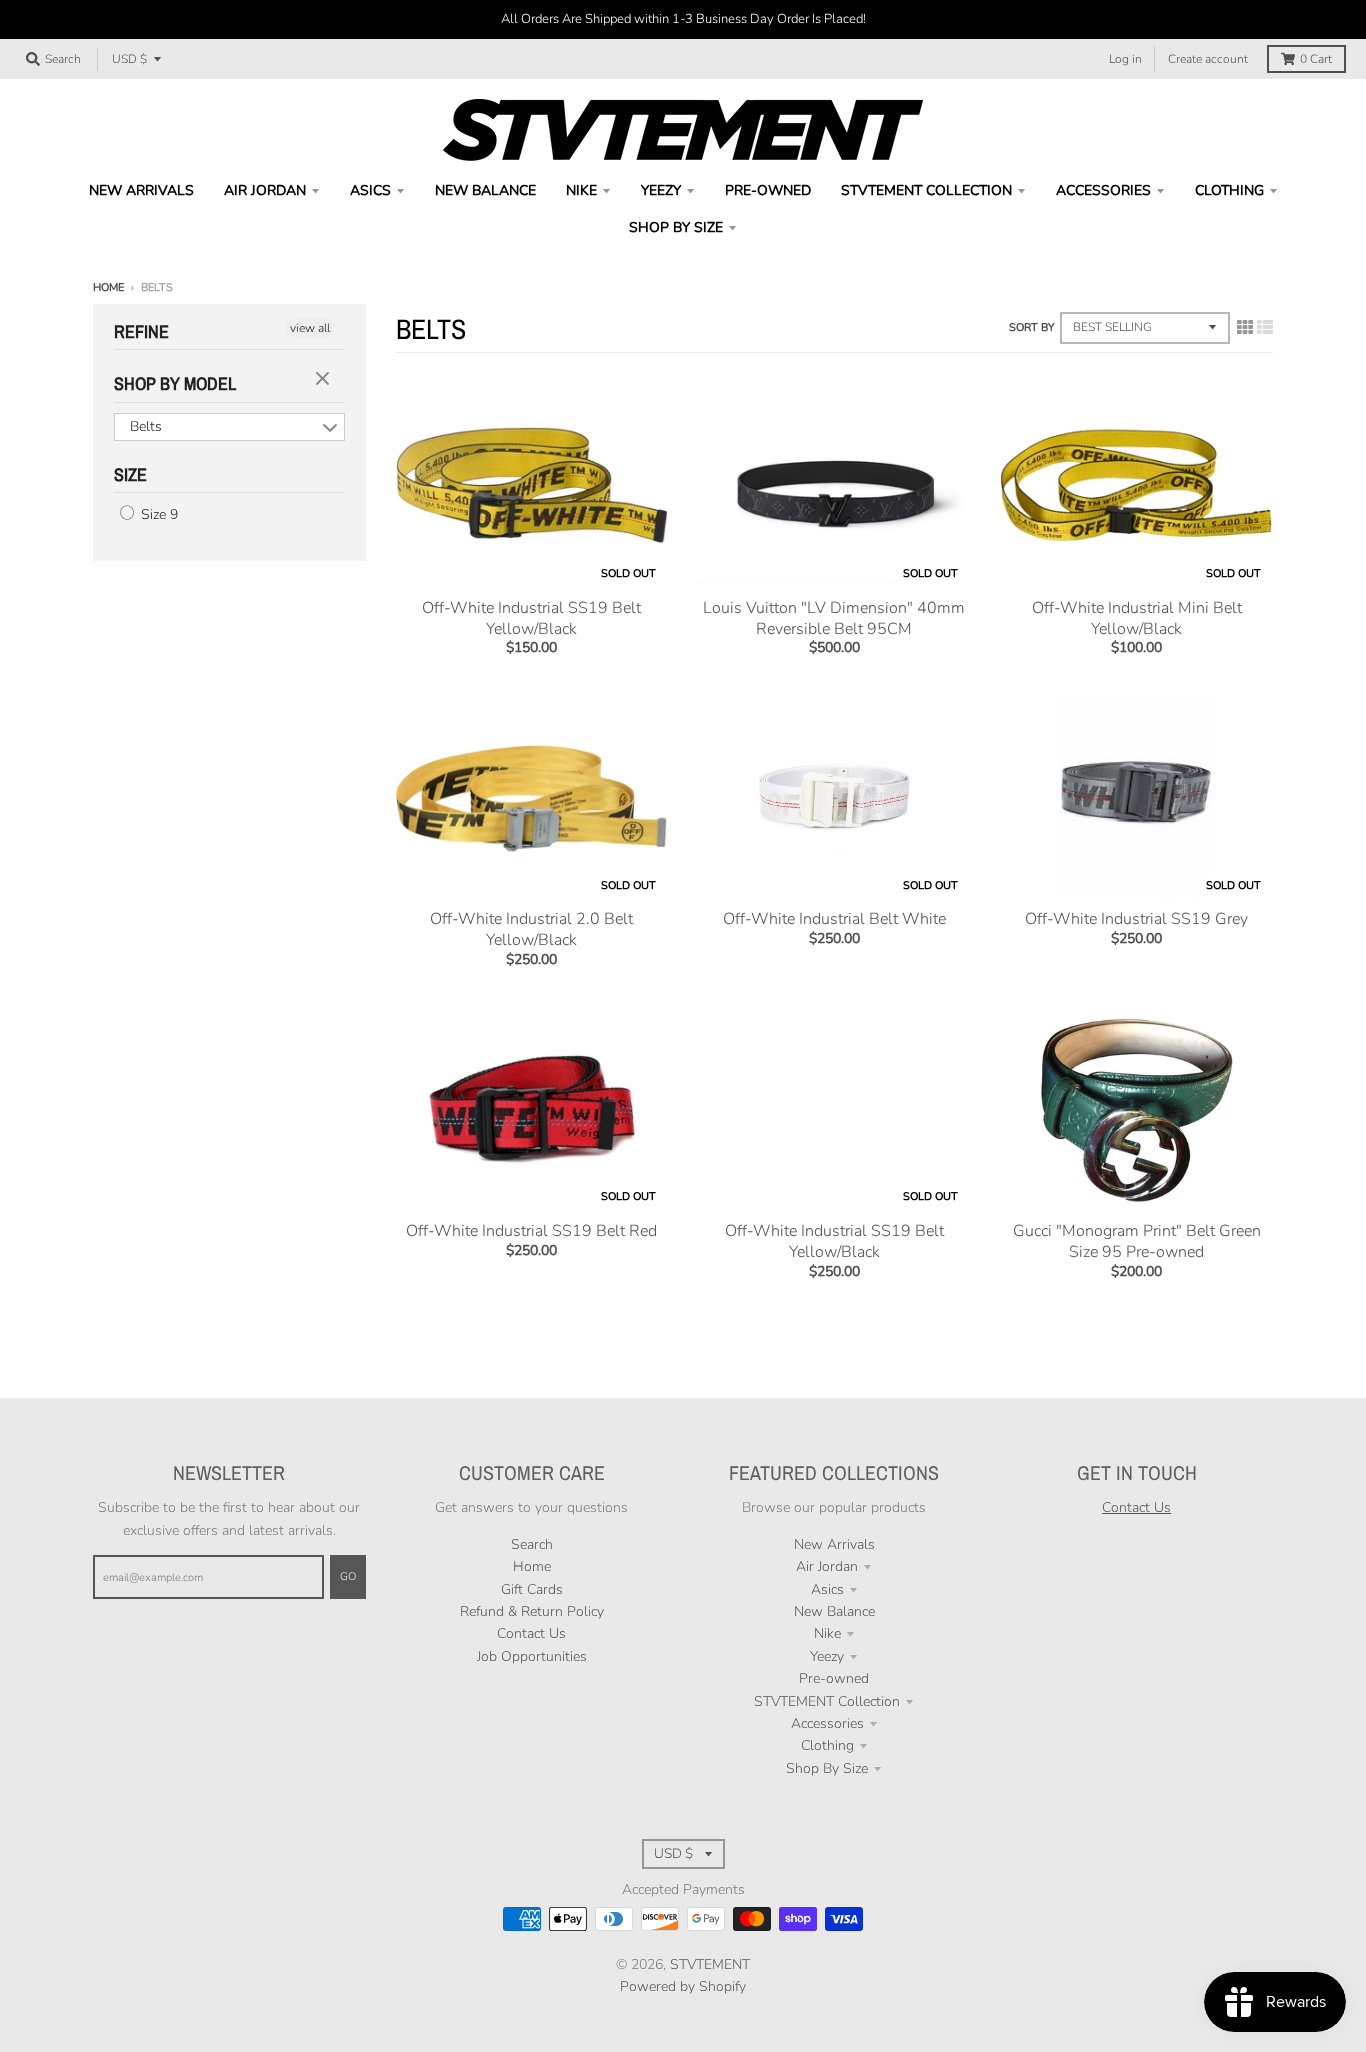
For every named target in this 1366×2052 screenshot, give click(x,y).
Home (108, 287)
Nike (827, 1633)
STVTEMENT (710, 1964)
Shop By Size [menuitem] (676, 227)
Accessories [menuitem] (1103, 190)
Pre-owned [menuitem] (768, 190)
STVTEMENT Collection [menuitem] (926, 190)
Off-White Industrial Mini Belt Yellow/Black (1137, 618)
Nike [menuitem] (581, 190)
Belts (146, 426)
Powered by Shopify (683, 1986)
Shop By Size (827, 1768)
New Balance (834, 1611)
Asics (827, 1589)
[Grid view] (1245, 328)
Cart (1316, 59)
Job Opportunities (532, 1656)
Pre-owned (834, 1678)
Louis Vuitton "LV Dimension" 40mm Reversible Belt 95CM (834, 618)
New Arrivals (834, 1544)
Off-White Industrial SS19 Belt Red (531, 1231)
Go (348, 1576)
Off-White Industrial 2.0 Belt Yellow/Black (531, 929)
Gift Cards (532, 1589)
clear (325, 380)
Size (130, 474)
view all (310, 328)
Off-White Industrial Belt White (834, 919)
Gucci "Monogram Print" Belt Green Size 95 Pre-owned (1137, 1241)
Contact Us (531, 1633)
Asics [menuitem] (370, 190)
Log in (1125, 59)
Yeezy (827, 1656)
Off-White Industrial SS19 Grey (1136, 919)
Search (532, 1544)
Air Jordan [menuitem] (265, 190)
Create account (1208, 59)
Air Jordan (827, 1566)
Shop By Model (175, 383)
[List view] (1265, 328)
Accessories (827, 1723)
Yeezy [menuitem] (661, 190)
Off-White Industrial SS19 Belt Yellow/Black (531, 618)
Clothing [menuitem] (1229, 190)
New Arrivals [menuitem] (141, 190)
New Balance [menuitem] (485, 190)
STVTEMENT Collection (827, 1701)
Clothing (827, 1745)
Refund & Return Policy (532, 1611)
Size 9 (157, 514)
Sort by (1032, 327)
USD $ (129, 59)
